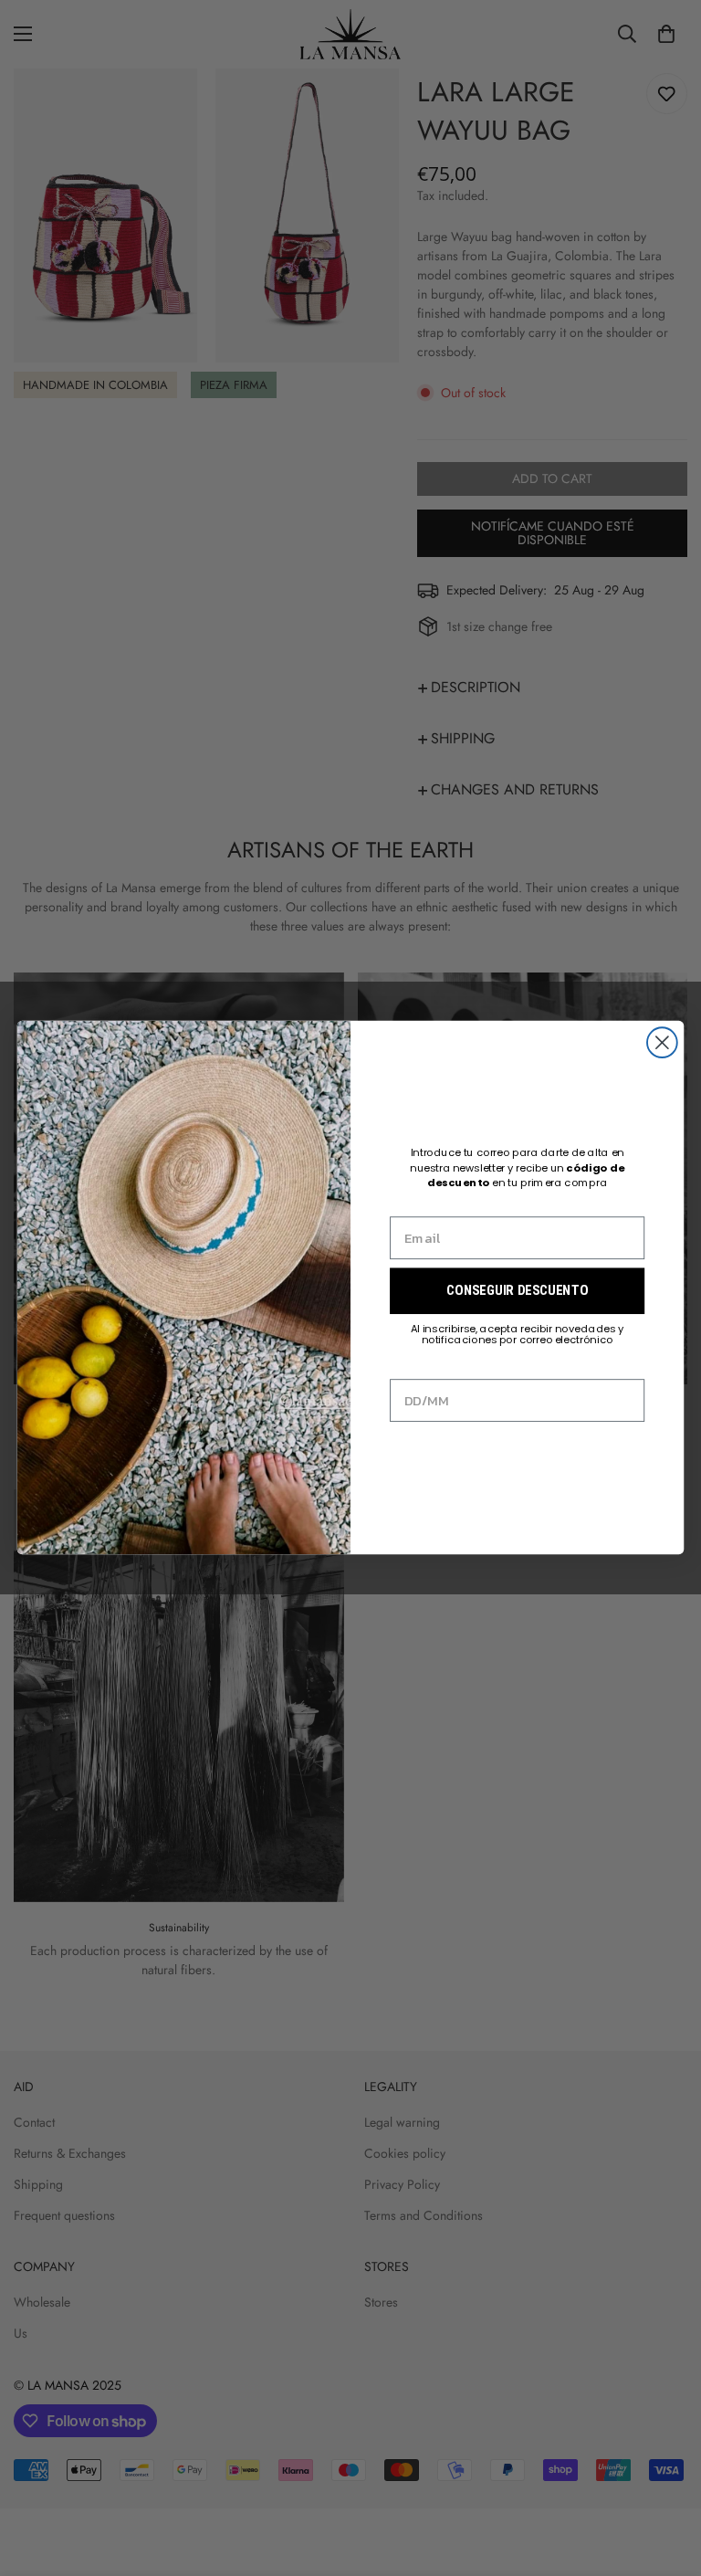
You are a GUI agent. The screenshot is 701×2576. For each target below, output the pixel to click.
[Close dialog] (662, 1043)
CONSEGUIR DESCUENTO (517, 1291)
